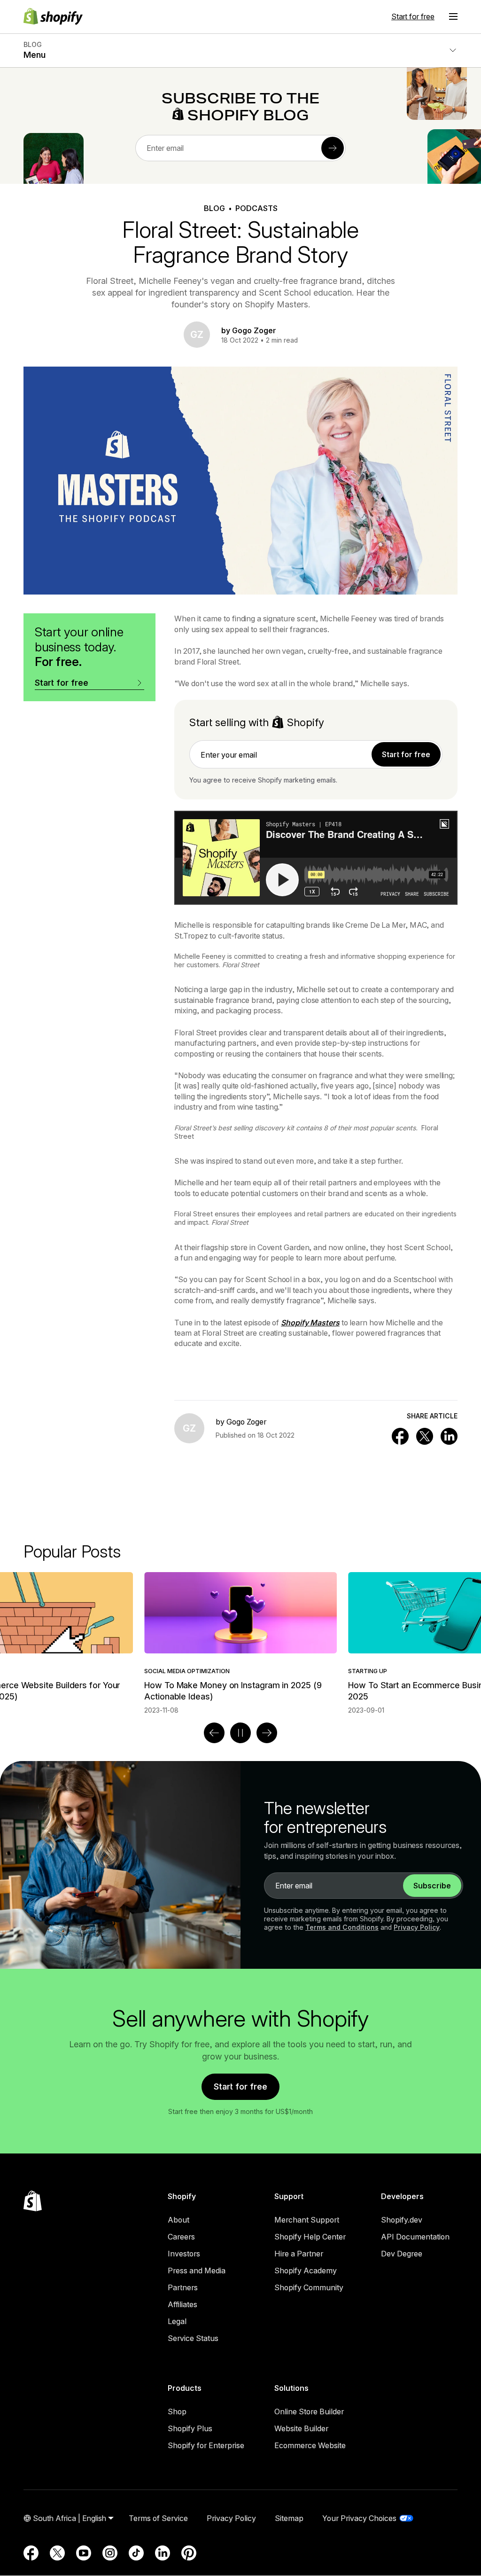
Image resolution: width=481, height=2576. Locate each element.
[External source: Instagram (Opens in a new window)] (110, 2553)
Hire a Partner (299, 2254)
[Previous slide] (214, 1733)
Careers (181, 2237)
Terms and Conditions (342, 1927)
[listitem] (240, 1643)
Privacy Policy (417, 1927)
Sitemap (289, 2518)
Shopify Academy (306, 2271)
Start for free (413, 16)
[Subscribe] (333, 148)
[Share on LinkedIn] (449, 1436)
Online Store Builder (309, 2412)
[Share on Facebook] (400, 1436)
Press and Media (197, 2271)
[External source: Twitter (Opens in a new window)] (57, 2553)
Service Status (193, 2338)
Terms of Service (158, 2518)
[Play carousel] (240, 1733)
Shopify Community (309, 2287)
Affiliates (182, 2304)
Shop (177, 2412)
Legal (177, 2321)
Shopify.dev (402, 2220)
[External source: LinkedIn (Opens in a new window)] (163, 2553)
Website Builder (301, 2428)
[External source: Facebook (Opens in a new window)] (31, 2553)
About (178, 2220)
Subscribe (432, 1886)
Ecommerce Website (310, 2445)
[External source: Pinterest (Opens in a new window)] (189, 2553)
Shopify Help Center (310, 2237)
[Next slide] (267, 1733)
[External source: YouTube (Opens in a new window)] (84, 2553)
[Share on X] (425, 1436)
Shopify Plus (190, 2428)
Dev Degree (402, 2254)
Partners (183, 2287)
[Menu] (453, 16)
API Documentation (415, 2237)
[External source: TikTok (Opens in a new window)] (136, 2553)
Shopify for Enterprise (206, 2445)
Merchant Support (307, 2220)
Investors (184, 2254)
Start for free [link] (406, 754)
